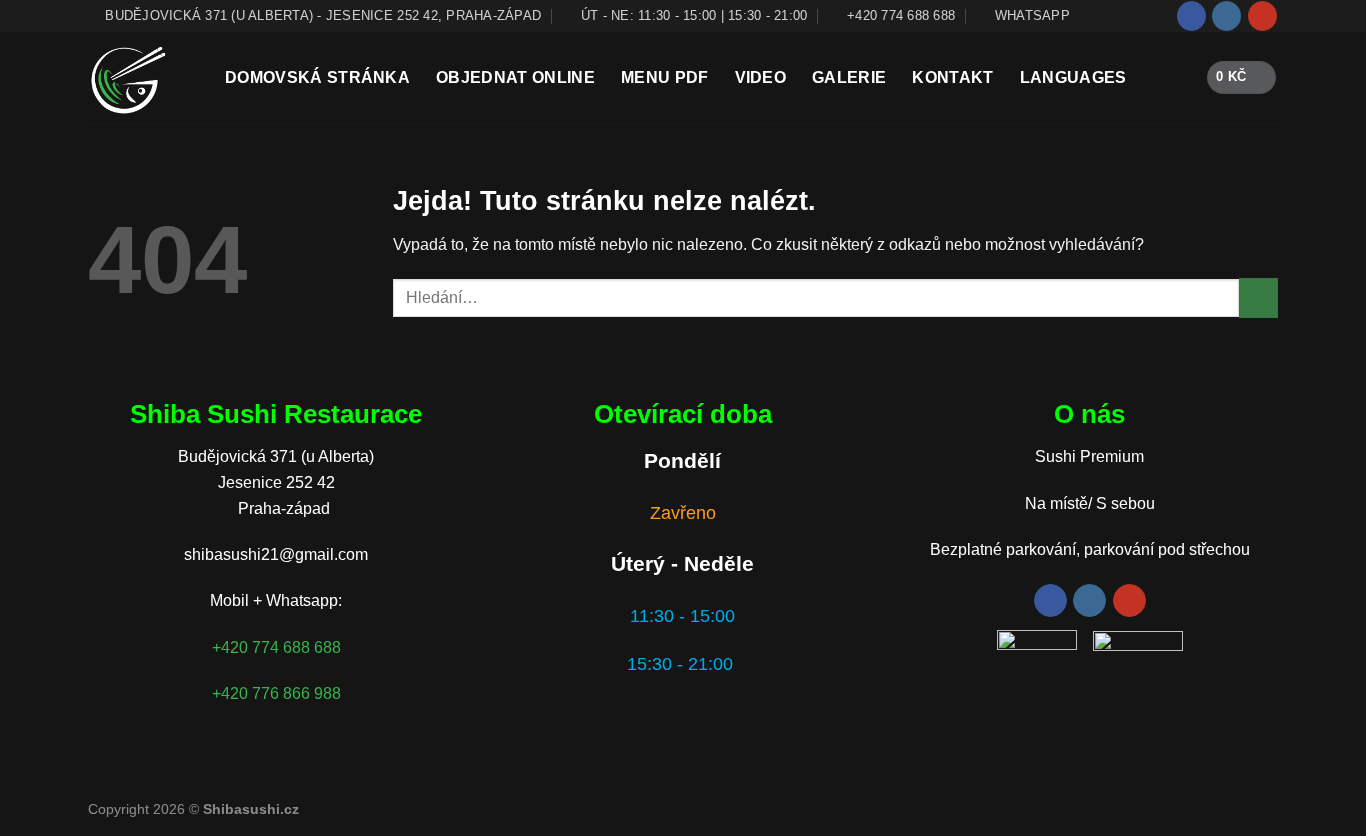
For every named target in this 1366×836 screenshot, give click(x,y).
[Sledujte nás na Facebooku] (1191, 16)
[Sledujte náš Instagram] (1226, 16)
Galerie (849, 77)
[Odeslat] (1258, 297)
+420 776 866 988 (276, 693)
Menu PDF (665, 77)
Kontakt (952, 77)
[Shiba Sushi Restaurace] (141, 77)
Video (761, 77)
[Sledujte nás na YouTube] (1262, 16)
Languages (1073, 77)
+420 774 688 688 (276, 647)
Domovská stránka (317, 77)
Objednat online (515, 77)
